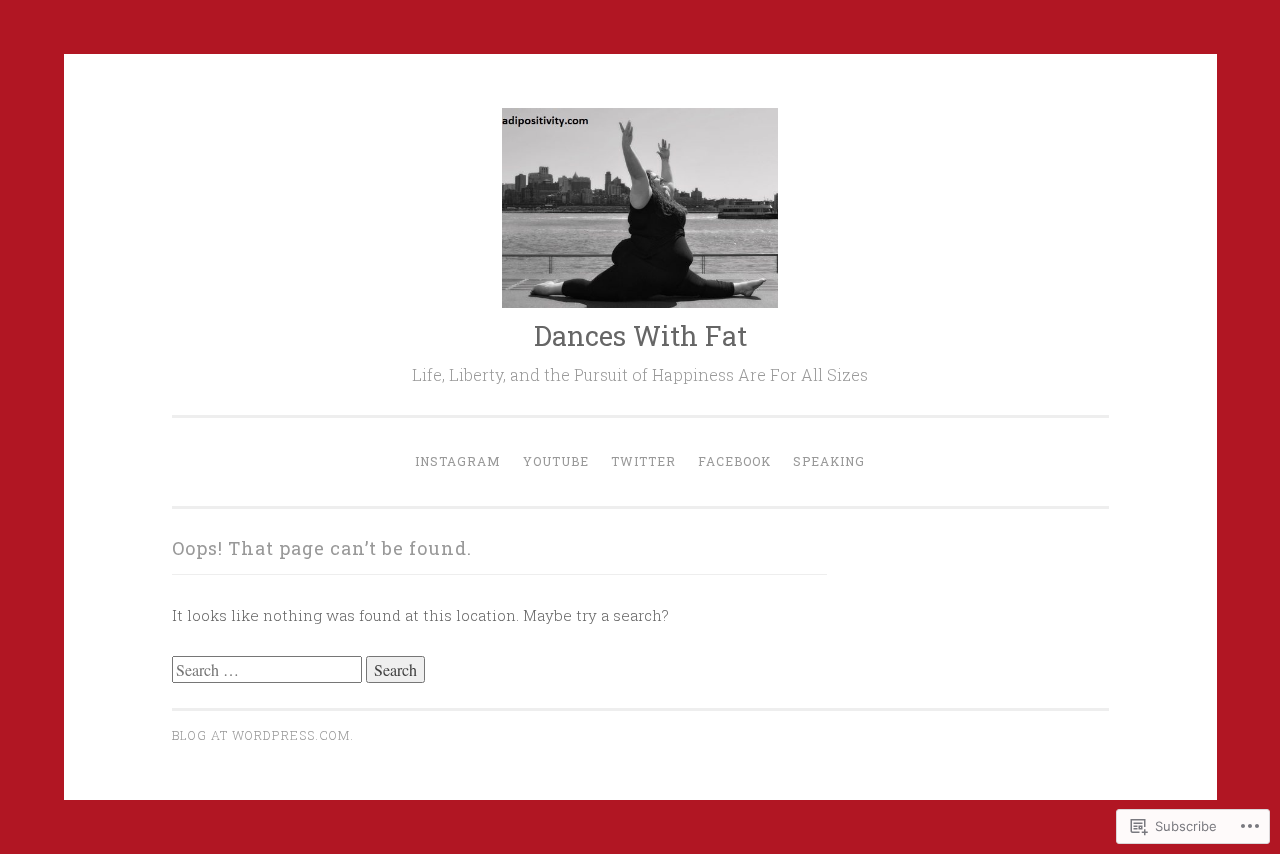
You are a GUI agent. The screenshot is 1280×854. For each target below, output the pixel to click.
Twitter (643, 461)
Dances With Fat (640, 335)
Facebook (734, 461)
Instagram (458, 461)
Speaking (829, 461)
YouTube (556, 461)
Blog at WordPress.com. (263, 735)
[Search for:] (269, 670)
